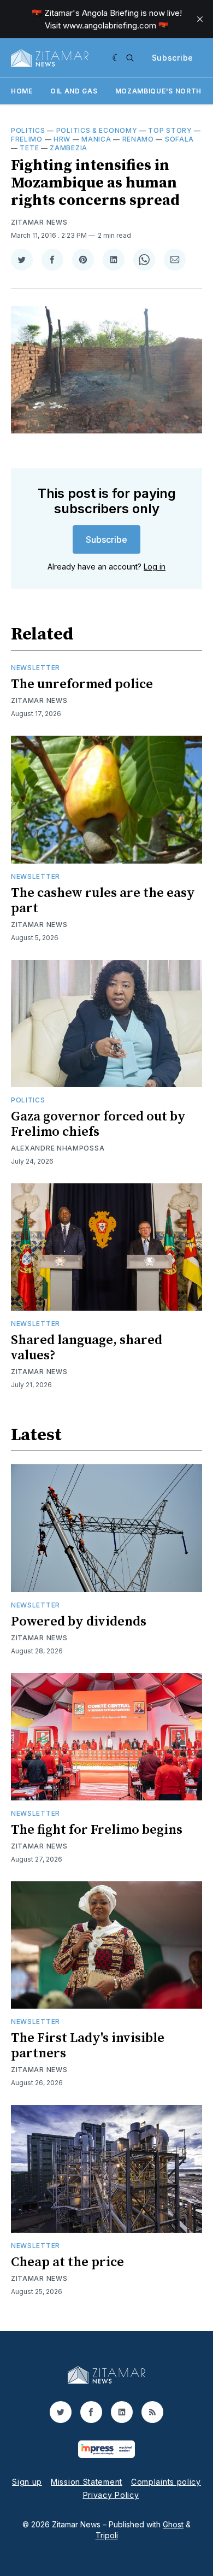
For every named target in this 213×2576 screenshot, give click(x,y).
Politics (28, 130)
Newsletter (35, 668)
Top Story (170, 130)
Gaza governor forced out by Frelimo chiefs (98, 1124)
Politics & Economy (97, 130)
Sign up (27, 2482)
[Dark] (117, 58)
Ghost (173, 2524)
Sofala (179, 139)
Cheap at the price (67, 2262)
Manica (96, 139)
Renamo (138, 139)
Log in (155, 567)
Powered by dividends (79, 1622)
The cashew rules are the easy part (103, 901)
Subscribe (173, 58)
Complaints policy (166, 2482)
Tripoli (107, 2535)
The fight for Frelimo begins (97, 1830)
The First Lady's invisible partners (88, 2046)
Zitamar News (39, 222)
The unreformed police (82, 684)
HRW (62, 139)
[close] (200, 19)
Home (22, 91)
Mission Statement (87, 2482)
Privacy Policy (111, 2495)
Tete (29, 148)
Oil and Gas (74, 91)
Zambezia (69, 148)
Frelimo (27, 139)
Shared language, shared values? (87, 1348)
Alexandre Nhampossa (58, 1148)
